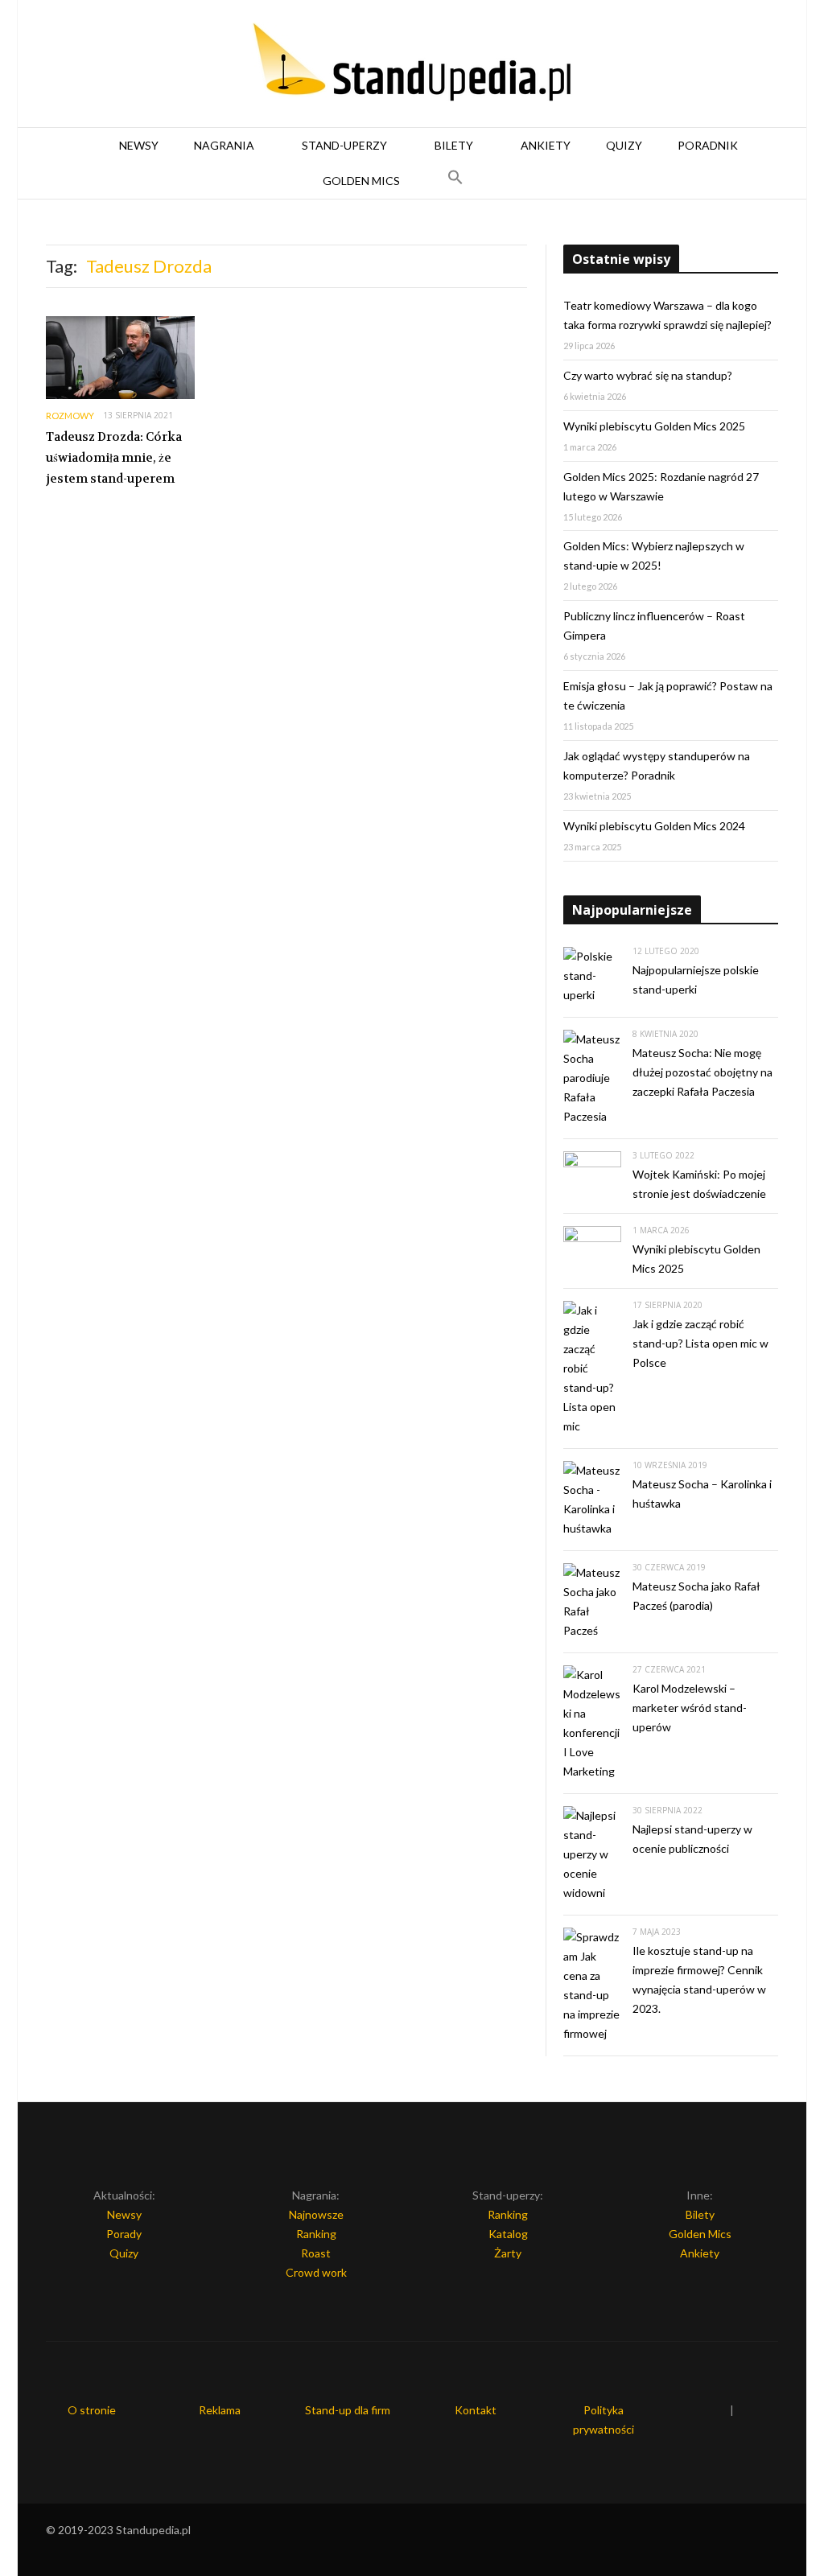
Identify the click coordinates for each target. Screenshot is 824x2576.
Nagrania (224, 145)
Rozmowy (70, 416)
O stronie (92, 2410)
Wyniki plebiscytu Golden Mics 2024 (654, 826)
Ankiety (546, 145)
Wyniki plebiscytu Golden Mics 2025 (654, 426)
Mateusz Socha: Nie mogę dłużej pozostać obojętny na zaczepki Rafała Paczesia (702, 1072)
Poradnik (708, 145)
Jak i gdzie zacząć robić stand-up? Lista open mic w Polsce (700, 1343)
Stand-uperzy (344, 145)
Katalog (508, 2234)
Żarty (508, 2253)
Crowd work (316, 2272)
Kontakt (476, 2410)
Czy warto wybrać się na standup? (648, 375)
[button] (455, 181)
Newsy (139, 145)
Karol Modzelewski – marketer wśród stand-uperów (690, 1708)
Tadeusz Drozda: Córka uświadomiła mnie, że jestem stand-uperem (114, 457)
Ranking (316, 2234)
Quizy (624, 145)
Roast (316, 2253)
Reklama (220, 2410)
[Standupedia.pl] (412, 64)
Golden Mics (361, 181)
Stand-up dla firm (348, 2410)
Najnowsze (316, 2214)
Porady (124, 2234)
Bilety (454, 145)
